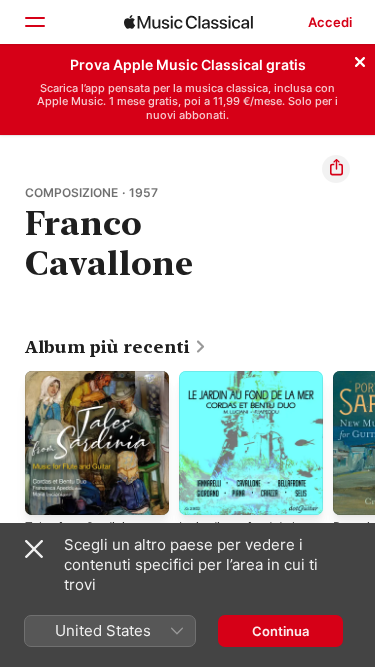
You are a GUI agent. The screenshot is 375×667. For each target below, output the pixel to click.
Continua (280, 631)
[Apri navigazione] (34, 22)
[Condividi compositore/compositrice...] (336, 169)
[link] (116, 347)
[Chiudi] (360, 59)
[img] (188, 22)
